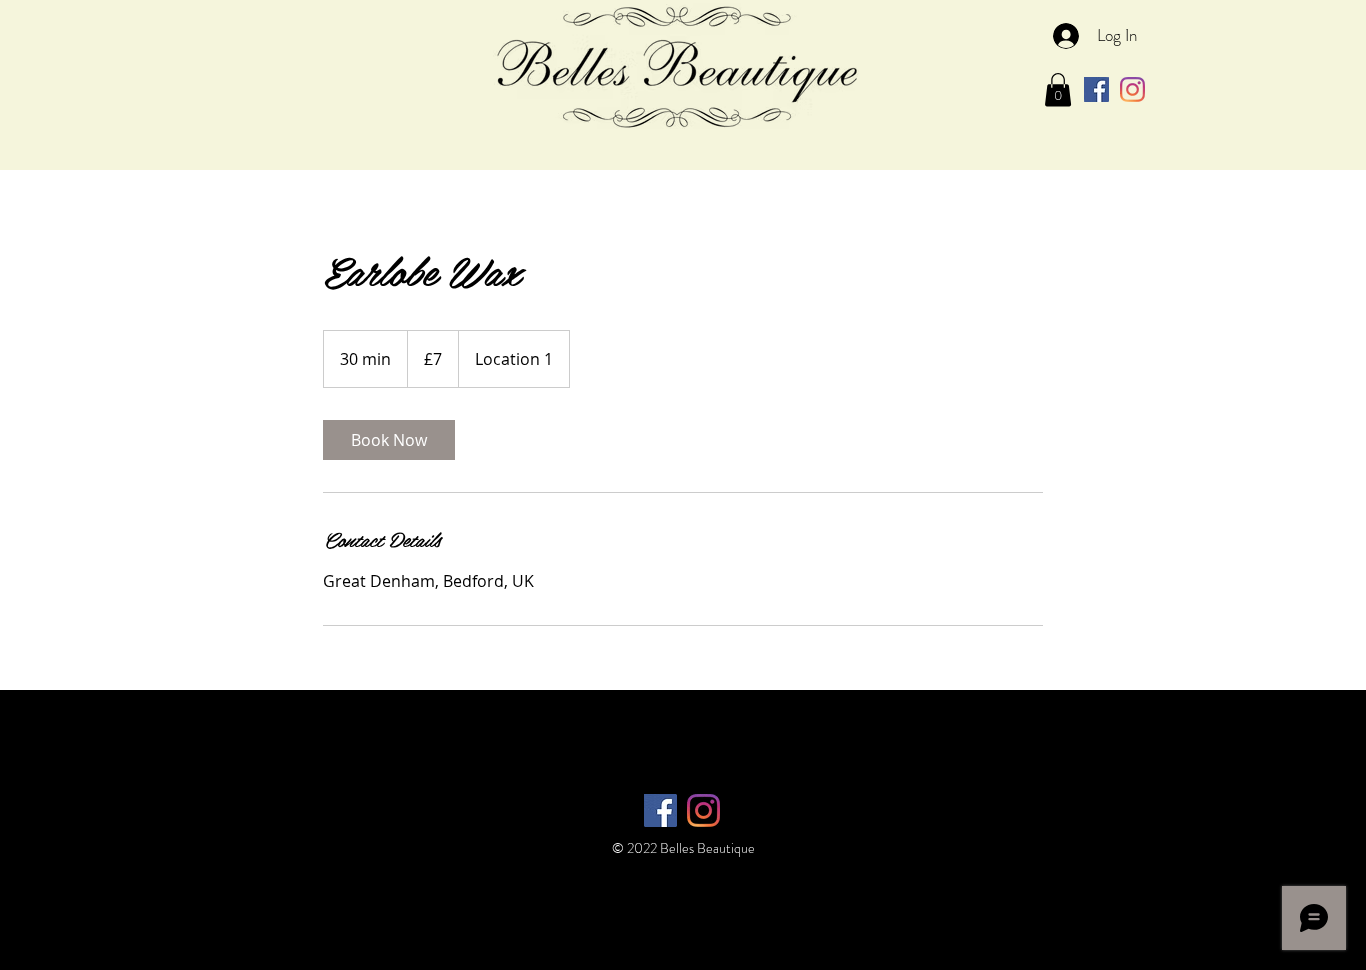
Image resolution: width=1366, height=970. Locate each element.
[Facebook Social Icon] (1096, 89)
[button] (1058, 89)
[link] (389, 440)
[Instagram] (1132, 89)
